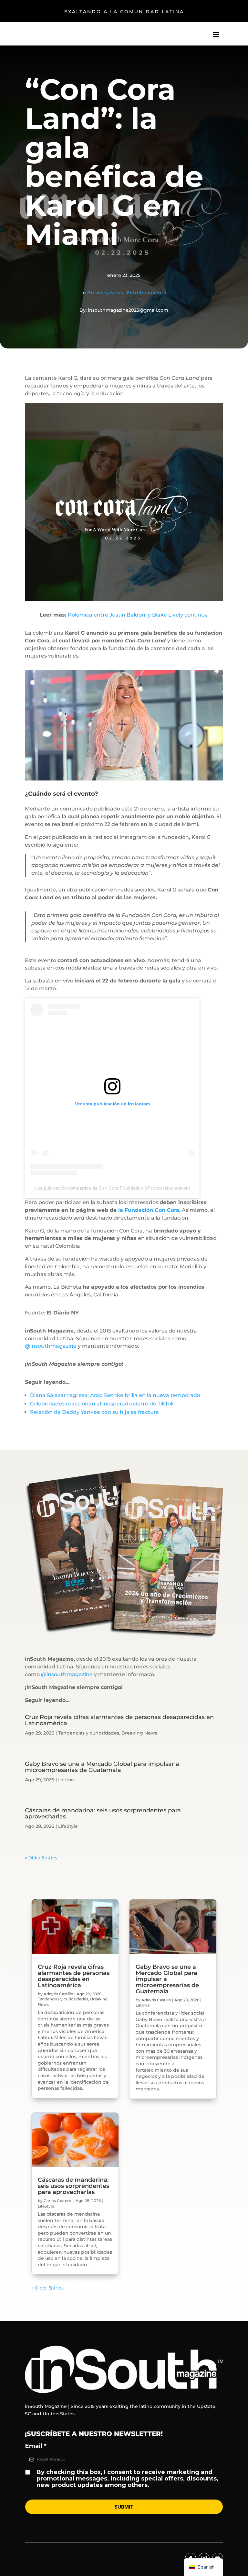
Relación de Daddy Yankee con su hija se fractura (94, 1412)
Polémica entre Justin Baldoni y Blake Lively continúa (138, 615)
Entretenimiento (147, 293)
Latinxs (66, 1780)
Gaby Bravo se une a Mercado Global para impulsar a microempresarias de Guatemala (102, 1767)
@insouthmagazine (51, 1346)
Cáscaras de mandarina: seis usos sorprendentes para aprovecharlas (103, 1813)
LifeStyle (68, 1826)
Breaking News (105, 293)
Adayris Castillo (58, 1994)
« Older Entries (41, 1858)
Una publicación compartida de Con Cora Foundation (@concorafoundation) (112, 1188)
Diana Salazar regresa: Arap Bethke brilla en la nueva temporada (115, 1395)
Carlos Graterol (58, 2201)
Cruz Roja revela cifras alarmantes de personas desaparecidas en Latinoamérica (119, 1720)
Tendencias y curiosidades (89, 1733)
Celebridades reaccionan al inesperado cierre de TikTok (102, 1404)
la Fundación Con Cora (149, 1210)
